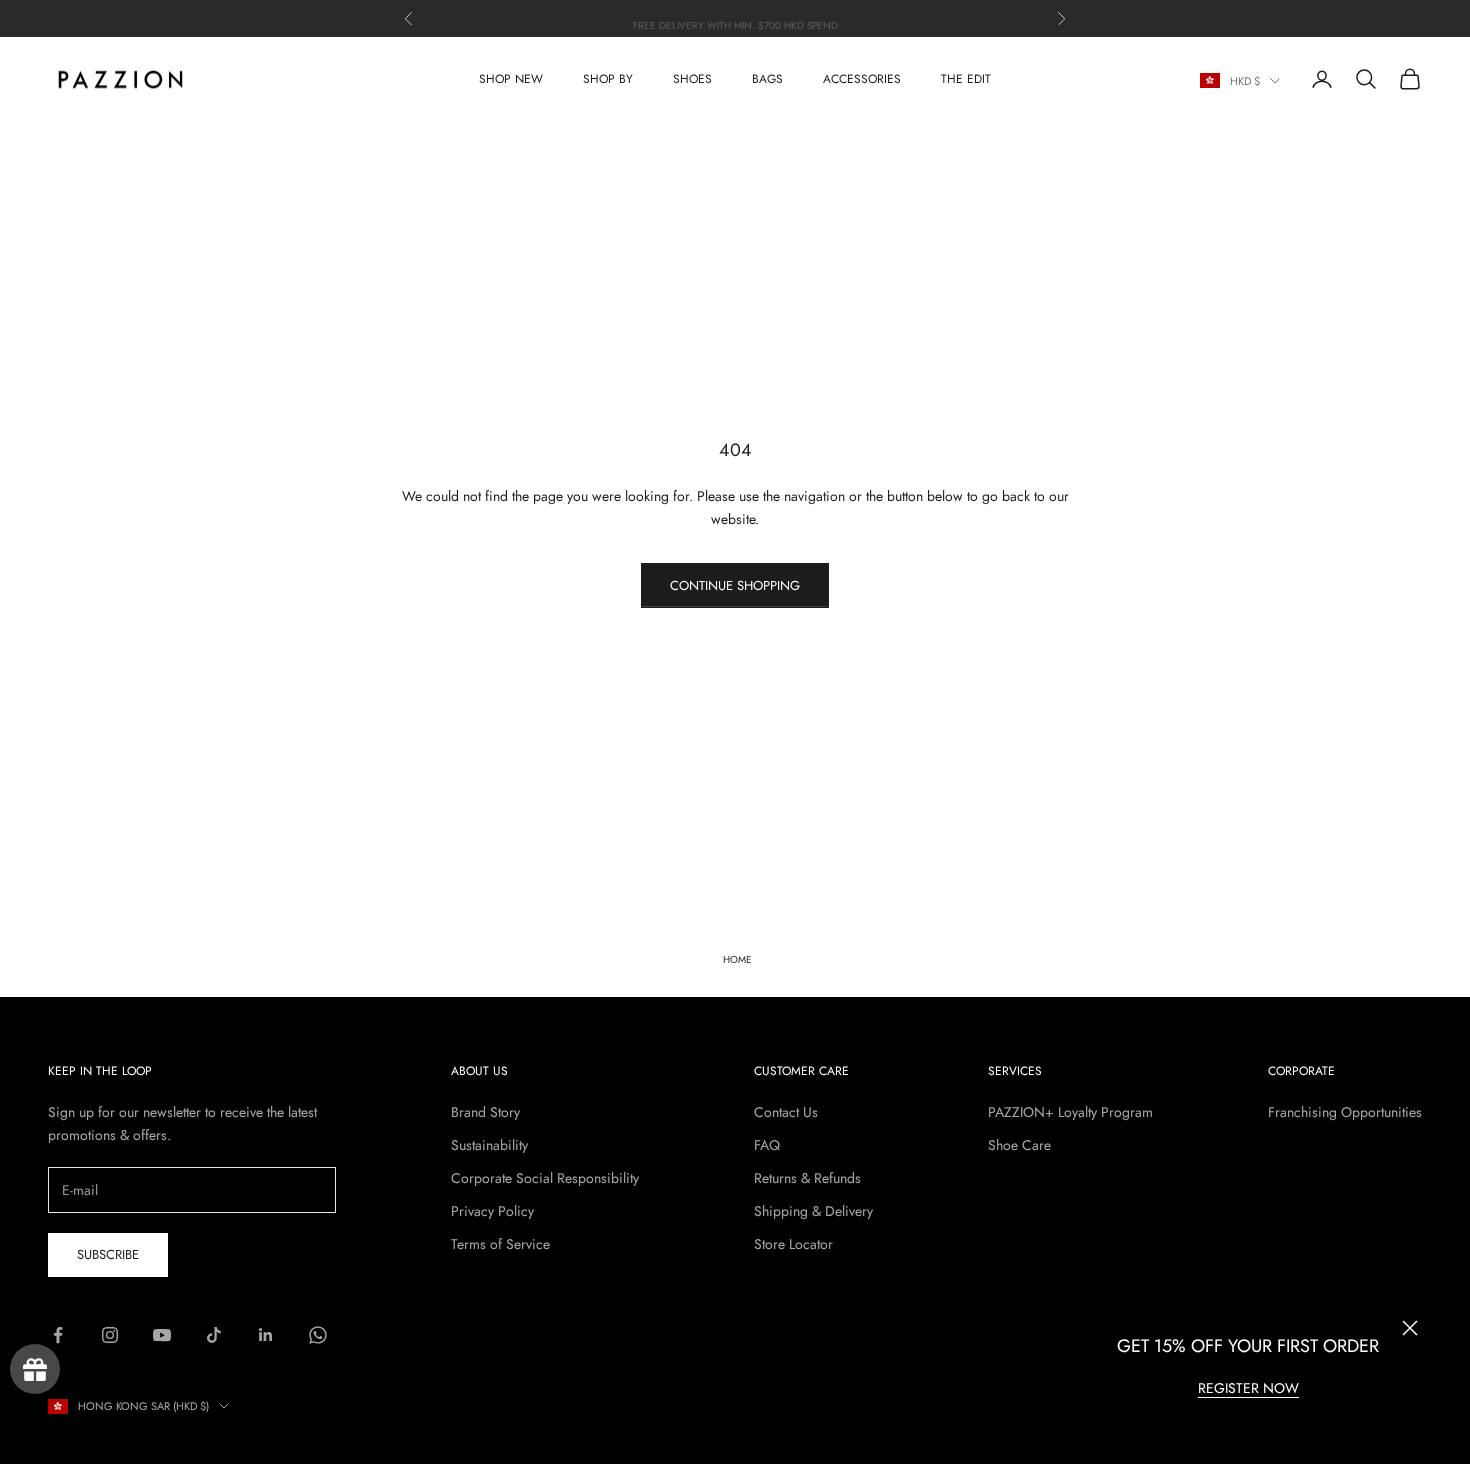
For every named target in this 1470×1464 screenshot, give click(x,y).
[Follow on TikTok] (214, 1335)
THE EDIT (966, 79)
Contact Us (786, 1112)
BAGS (767, 79)
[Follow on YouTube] (162, 1335)
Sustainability (489, 1145)
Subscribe (108, 1254)
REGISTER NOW (1248, 1388)
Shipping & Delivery (813, 1211)
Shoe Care (1019, 1145)
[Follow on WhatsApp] (318, 1335)
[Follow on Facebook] (58, 1335)
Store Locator (793, 1244)
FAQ (767, 1145)
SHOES (692, 79)
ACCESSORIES (862, 79)
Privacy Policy (492, 1211)
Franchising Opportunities (1345, 1112)
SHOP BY (608, 79)
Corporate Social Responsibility (545, 1178)
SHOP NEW (511, 79)
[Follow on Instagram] (110, 1335)
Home (737, 959)
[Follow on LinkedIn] (266, 1335)
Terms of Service (500, 1244)
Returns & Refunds (807, 1178)
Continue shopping (735, 585)
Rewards (35, 1369)
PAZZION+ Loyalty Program (1070, 1112)
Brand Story (485, 1112)
